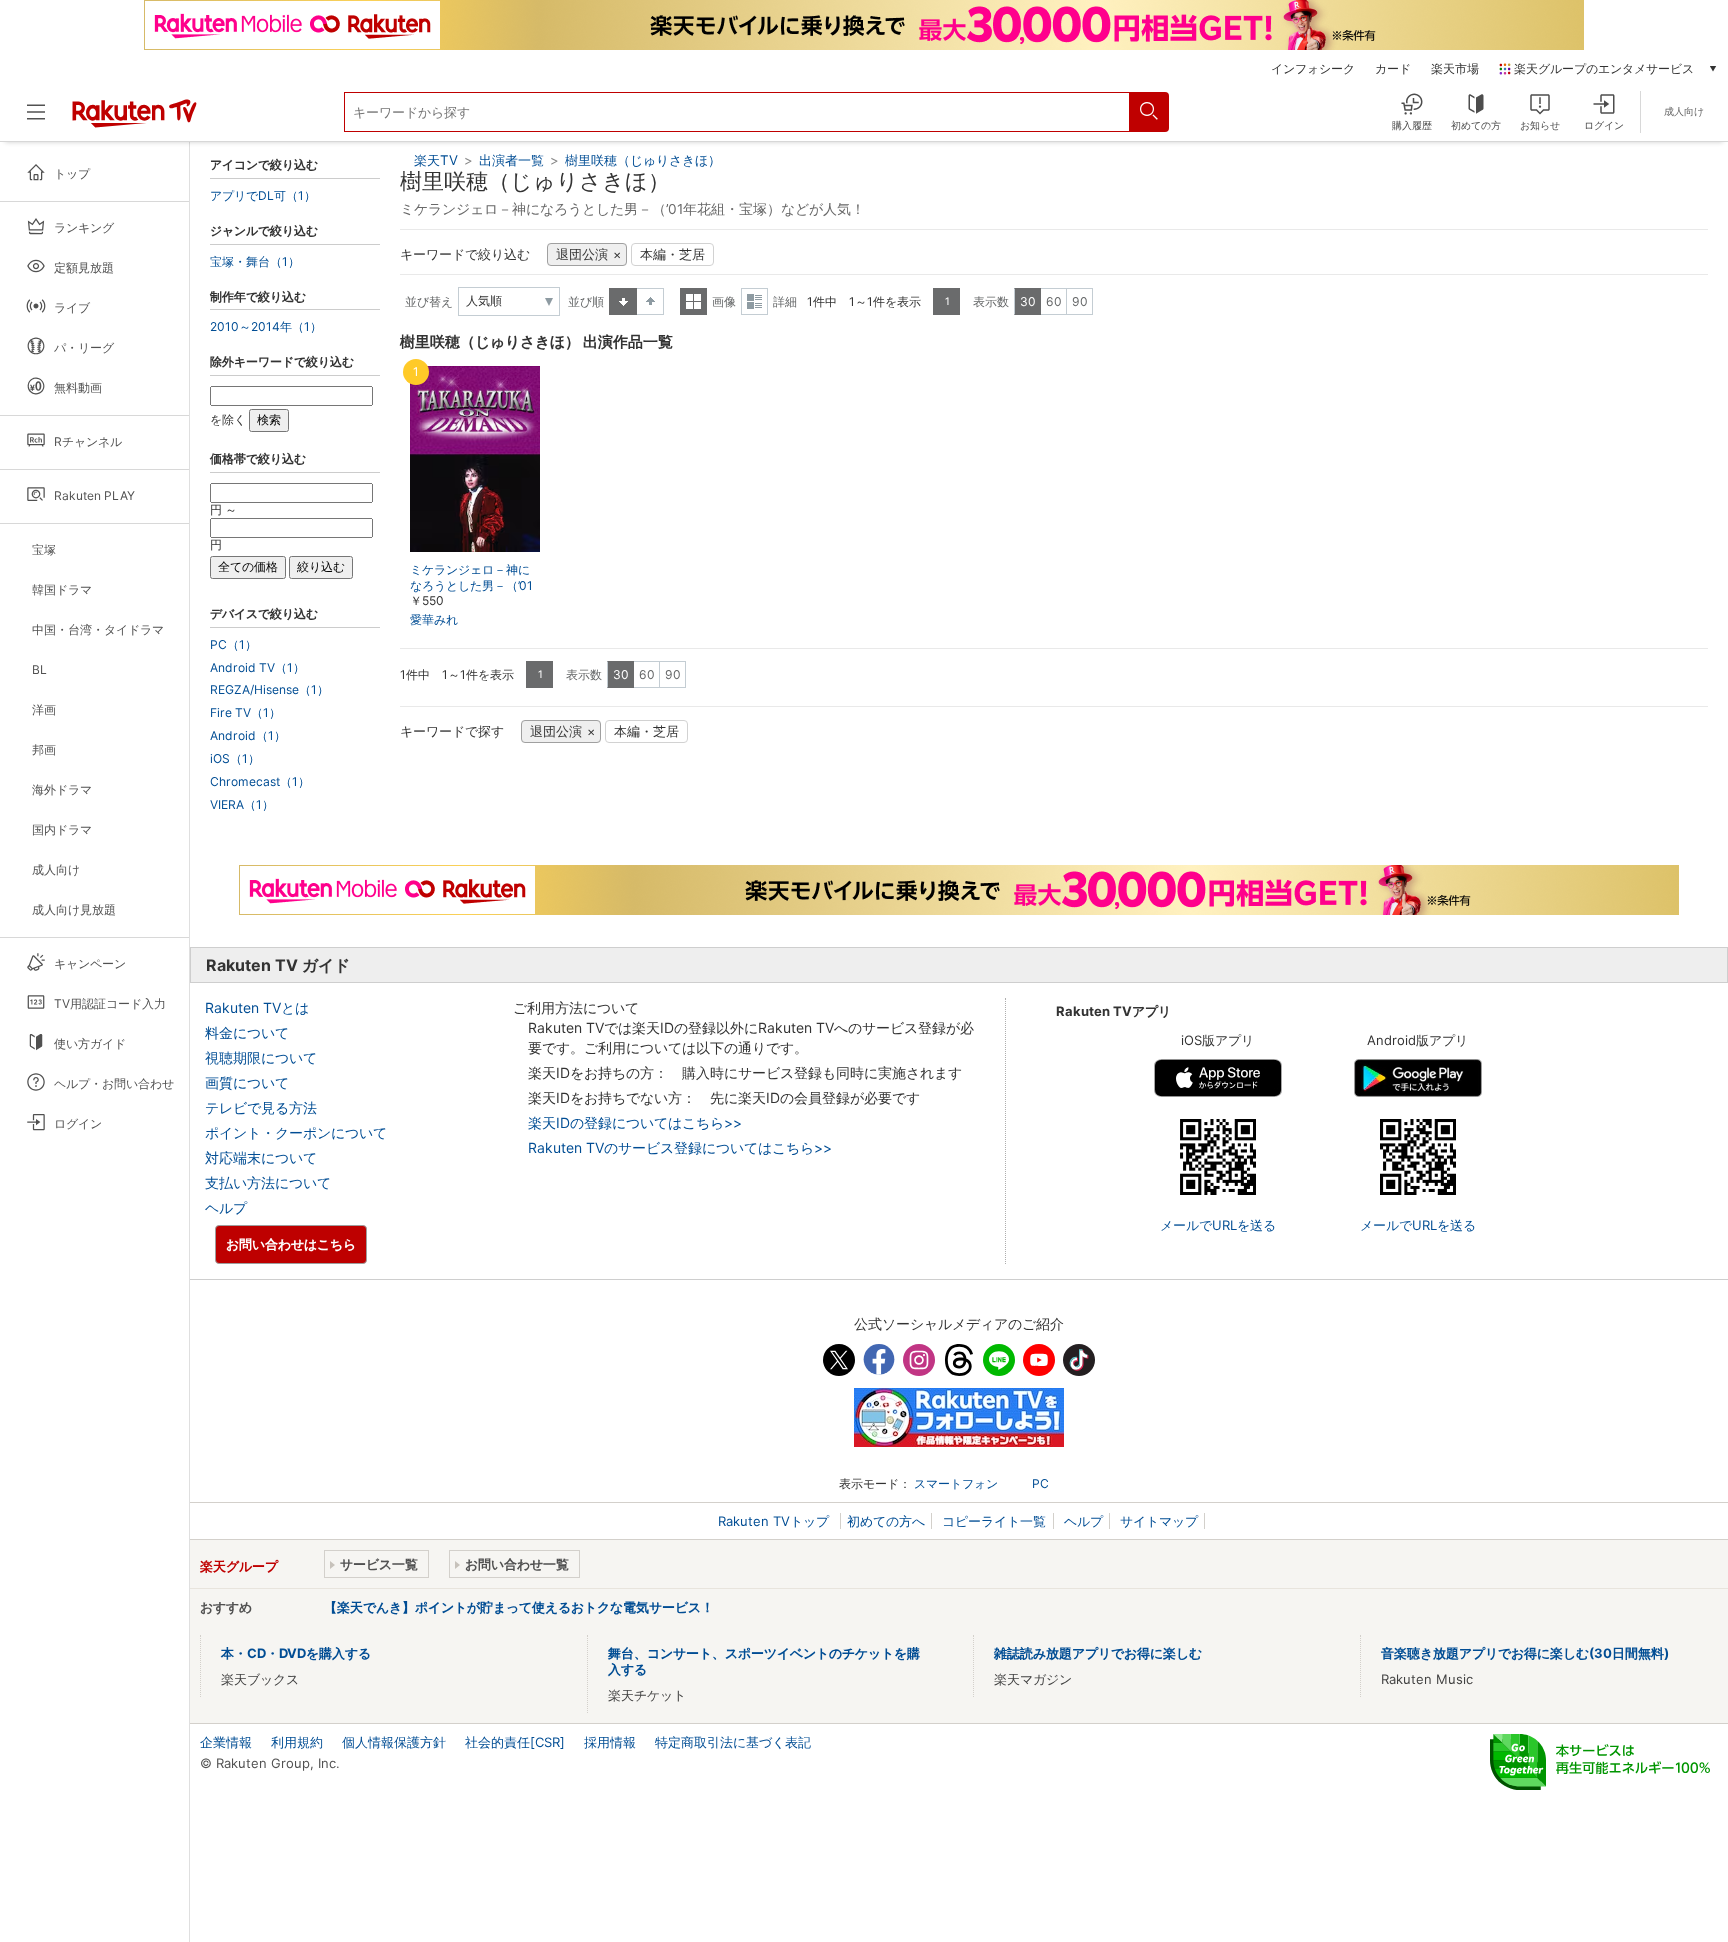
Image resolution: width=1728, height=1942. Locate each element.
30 (1028, 301)
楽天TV (436, 160)
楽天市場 (1455, 69)
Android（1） (248, 736)
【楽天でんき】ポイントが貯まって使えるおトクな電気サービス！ (519, 1607)
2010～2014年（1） (266, 327)
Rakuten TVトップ (775, 1521)
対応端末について (261, 1157)
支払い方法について (268, 1182)
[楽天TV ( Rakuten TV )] (134, 120)
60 (1054, 301)
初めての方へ (886, 1521)
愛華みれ (434, 619)
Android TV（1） (257, 668)
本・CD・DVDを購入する (296, 1653)
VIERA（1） (242, 805)
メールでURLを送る (1218, 1225)
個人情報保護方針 (394, 1742)
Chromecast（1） (260, 782)
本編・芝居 (672, 254)
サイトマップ (1159, 1521)
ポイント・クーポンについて (296, 1132)
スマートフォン (956, 1483)
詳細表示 (754, 301)
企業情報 (226, 1742)
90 (1080, 301)
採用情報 (610, 1742)
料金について (247, 1032)
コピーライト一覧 (994, 1521)
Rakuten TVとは (257, 1007)
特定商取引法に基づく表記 (733, 1742)
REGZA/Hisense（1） (269, 690)
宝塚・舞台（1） (255, 262)
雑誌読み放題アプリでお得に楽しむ (1098, 1653)
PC (1040, 1483)
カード (1393, 69)
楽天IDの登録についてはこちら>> (635, 1122)
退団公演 (582, 254)
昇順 (623, 301)
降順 (650, 301)
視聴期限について (261, 1057)
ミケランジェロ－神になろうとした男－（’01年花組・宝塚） (471, 586)
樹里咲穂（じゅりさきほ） (643, 160)
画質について (247, 1082)
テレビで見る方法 (261, 1107)
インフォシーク (1313, 69)
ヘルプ (226, 1207)
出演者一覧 (511, 160)
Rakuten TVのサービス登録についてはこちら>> (680, 1147)
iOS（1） (235, 759)
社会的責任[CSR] (515, 1742)
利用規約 (297, 1742)
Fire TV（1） (245, 713)
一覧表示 (693, 301)
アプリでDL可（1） (263, 196)
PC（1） (233, 645)
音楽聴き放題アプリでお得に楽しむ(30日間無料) (1525, 1653)
